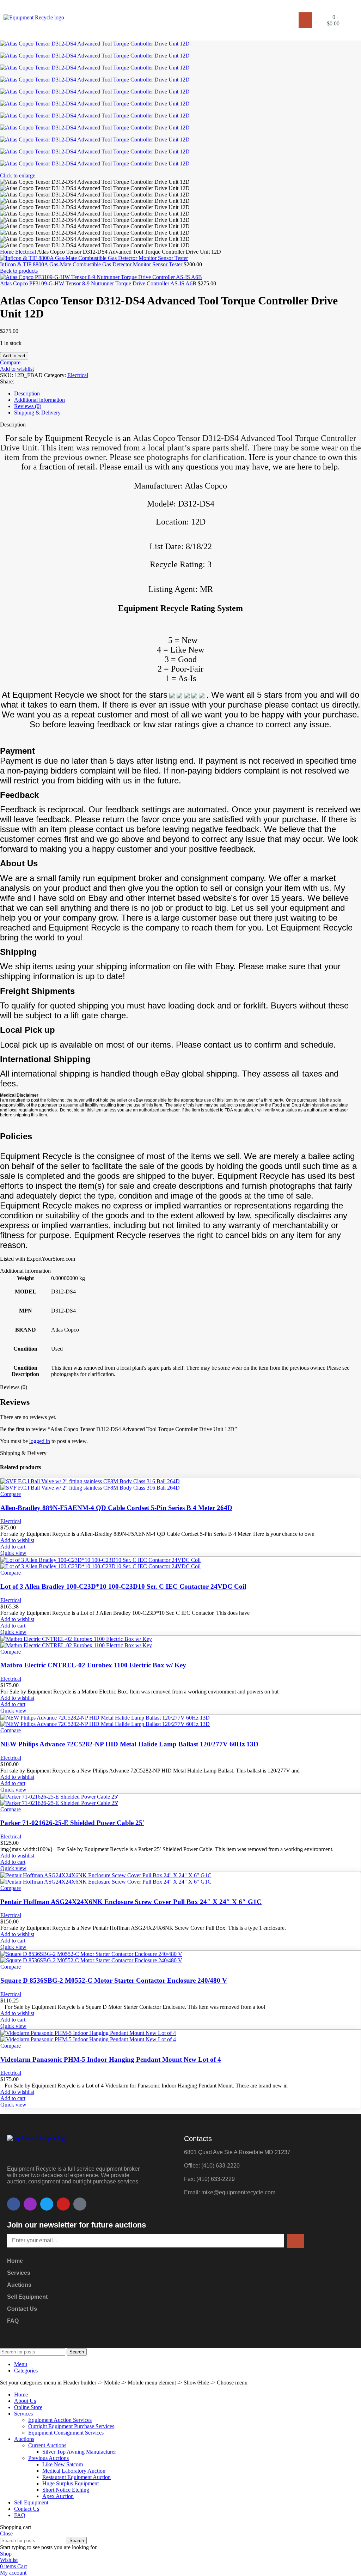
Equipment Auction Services (60, 2420)
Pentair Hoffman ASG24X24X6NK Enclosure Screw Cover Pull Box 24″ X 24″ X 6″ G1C (131, 1902)
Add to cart (14, 356)
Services (19, 2273)
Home (8, 252)
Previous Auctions (48, 2458)
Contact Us (22, 2309)
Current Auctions (47, 2445)
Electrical (26, 252)
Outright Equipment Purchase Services (71, 2426)
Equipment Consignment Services (66, 2433)
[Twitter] (47, 2204)
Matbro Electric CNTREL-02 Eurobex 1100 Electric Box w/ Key (93, 1665)
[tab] (188, 394)
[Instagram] (30, 2204)
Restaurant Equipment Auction (77, 2477)
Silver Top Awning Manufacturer (79, 2452)
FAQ (13, 2321)
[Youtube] (63, 2204)
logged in (40, 1441)
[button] (305, 20)
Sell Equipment (27, 2297)
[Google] (80, 2204)
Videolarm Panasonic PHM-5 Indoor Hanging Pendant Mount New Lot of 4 (111, 2059)
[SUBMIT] (296, 2241)
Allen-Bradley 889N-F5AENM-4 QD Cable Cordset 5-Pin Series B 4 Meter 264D (116, 1508)
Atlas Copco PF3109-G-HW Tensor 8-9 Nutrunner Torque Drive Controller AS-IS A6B (99, 283)
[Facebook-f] (14, 2204)
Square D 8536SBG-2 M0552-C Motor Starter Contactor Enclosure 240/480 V (114, 1980)
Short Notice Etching (66, 2490)
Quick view (13, 1553)
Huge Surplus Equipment (71, 2483)
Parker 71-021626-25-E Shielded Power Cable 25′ (72, 1823)
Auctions (19, 2285)
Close (6, 2533)
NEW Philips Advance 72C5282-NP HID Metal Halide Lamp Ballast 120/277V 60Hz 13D (129, 1744)
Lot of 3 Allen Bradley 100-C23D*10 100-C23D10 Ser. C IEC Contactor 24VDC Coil (123, 1586)
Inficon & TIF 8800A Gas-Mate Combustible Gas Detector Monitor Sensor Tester (92, 264)
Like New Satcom (63, 2464)
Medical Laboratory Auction (74, 2471)
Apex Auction (58, 2496)
